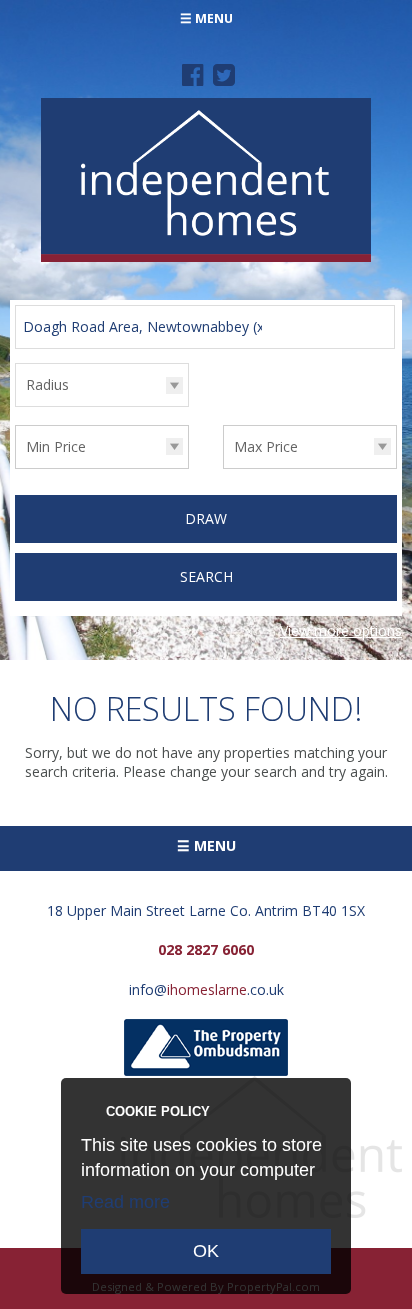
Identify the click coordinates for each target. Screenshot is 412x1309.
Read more (125, 1202)
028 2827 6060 (206, 949)
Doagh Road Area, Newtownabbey (146, 326)
